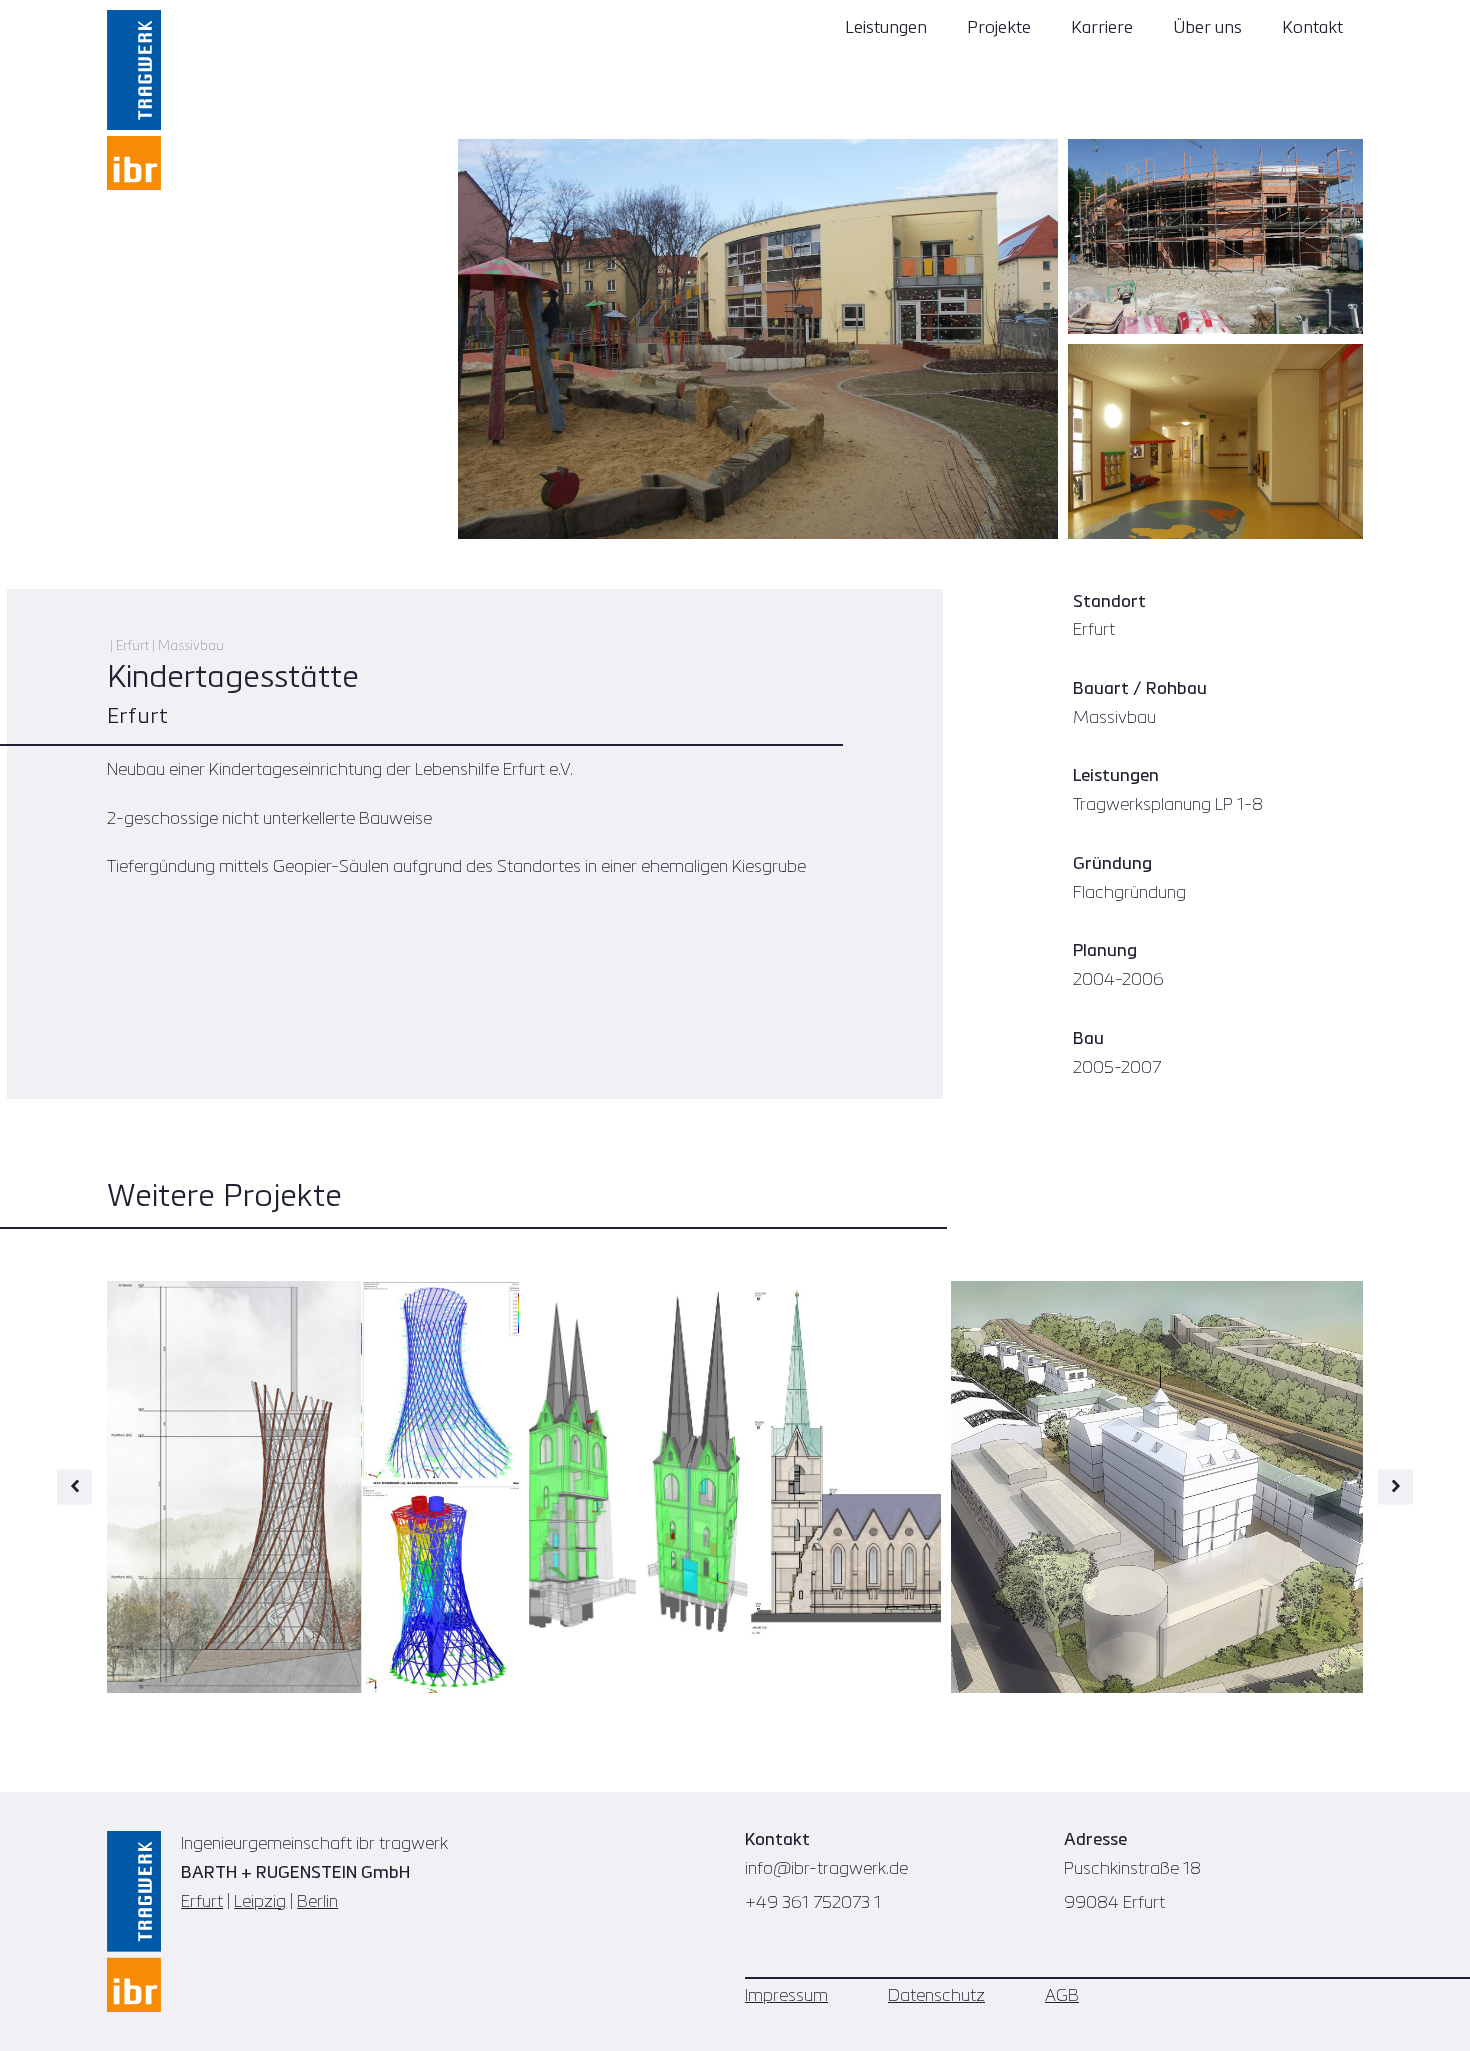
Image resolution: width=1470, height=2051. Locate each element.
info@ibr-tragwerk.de (826, 1869)
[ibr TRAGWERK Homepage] (134, 100)
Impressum (786, 1996)
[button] (74, 1486)
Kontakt (1312, 28)
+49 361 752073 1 (813, 1903)
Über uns (1207, 28)
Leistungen (886, 28)
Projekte (999, 28)
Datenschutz (936, 1996)
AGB (1062, 1996)
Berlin (317, 1902)
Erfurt (202, 1902)
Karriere (1102, 28)
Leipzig (260, 1902)
